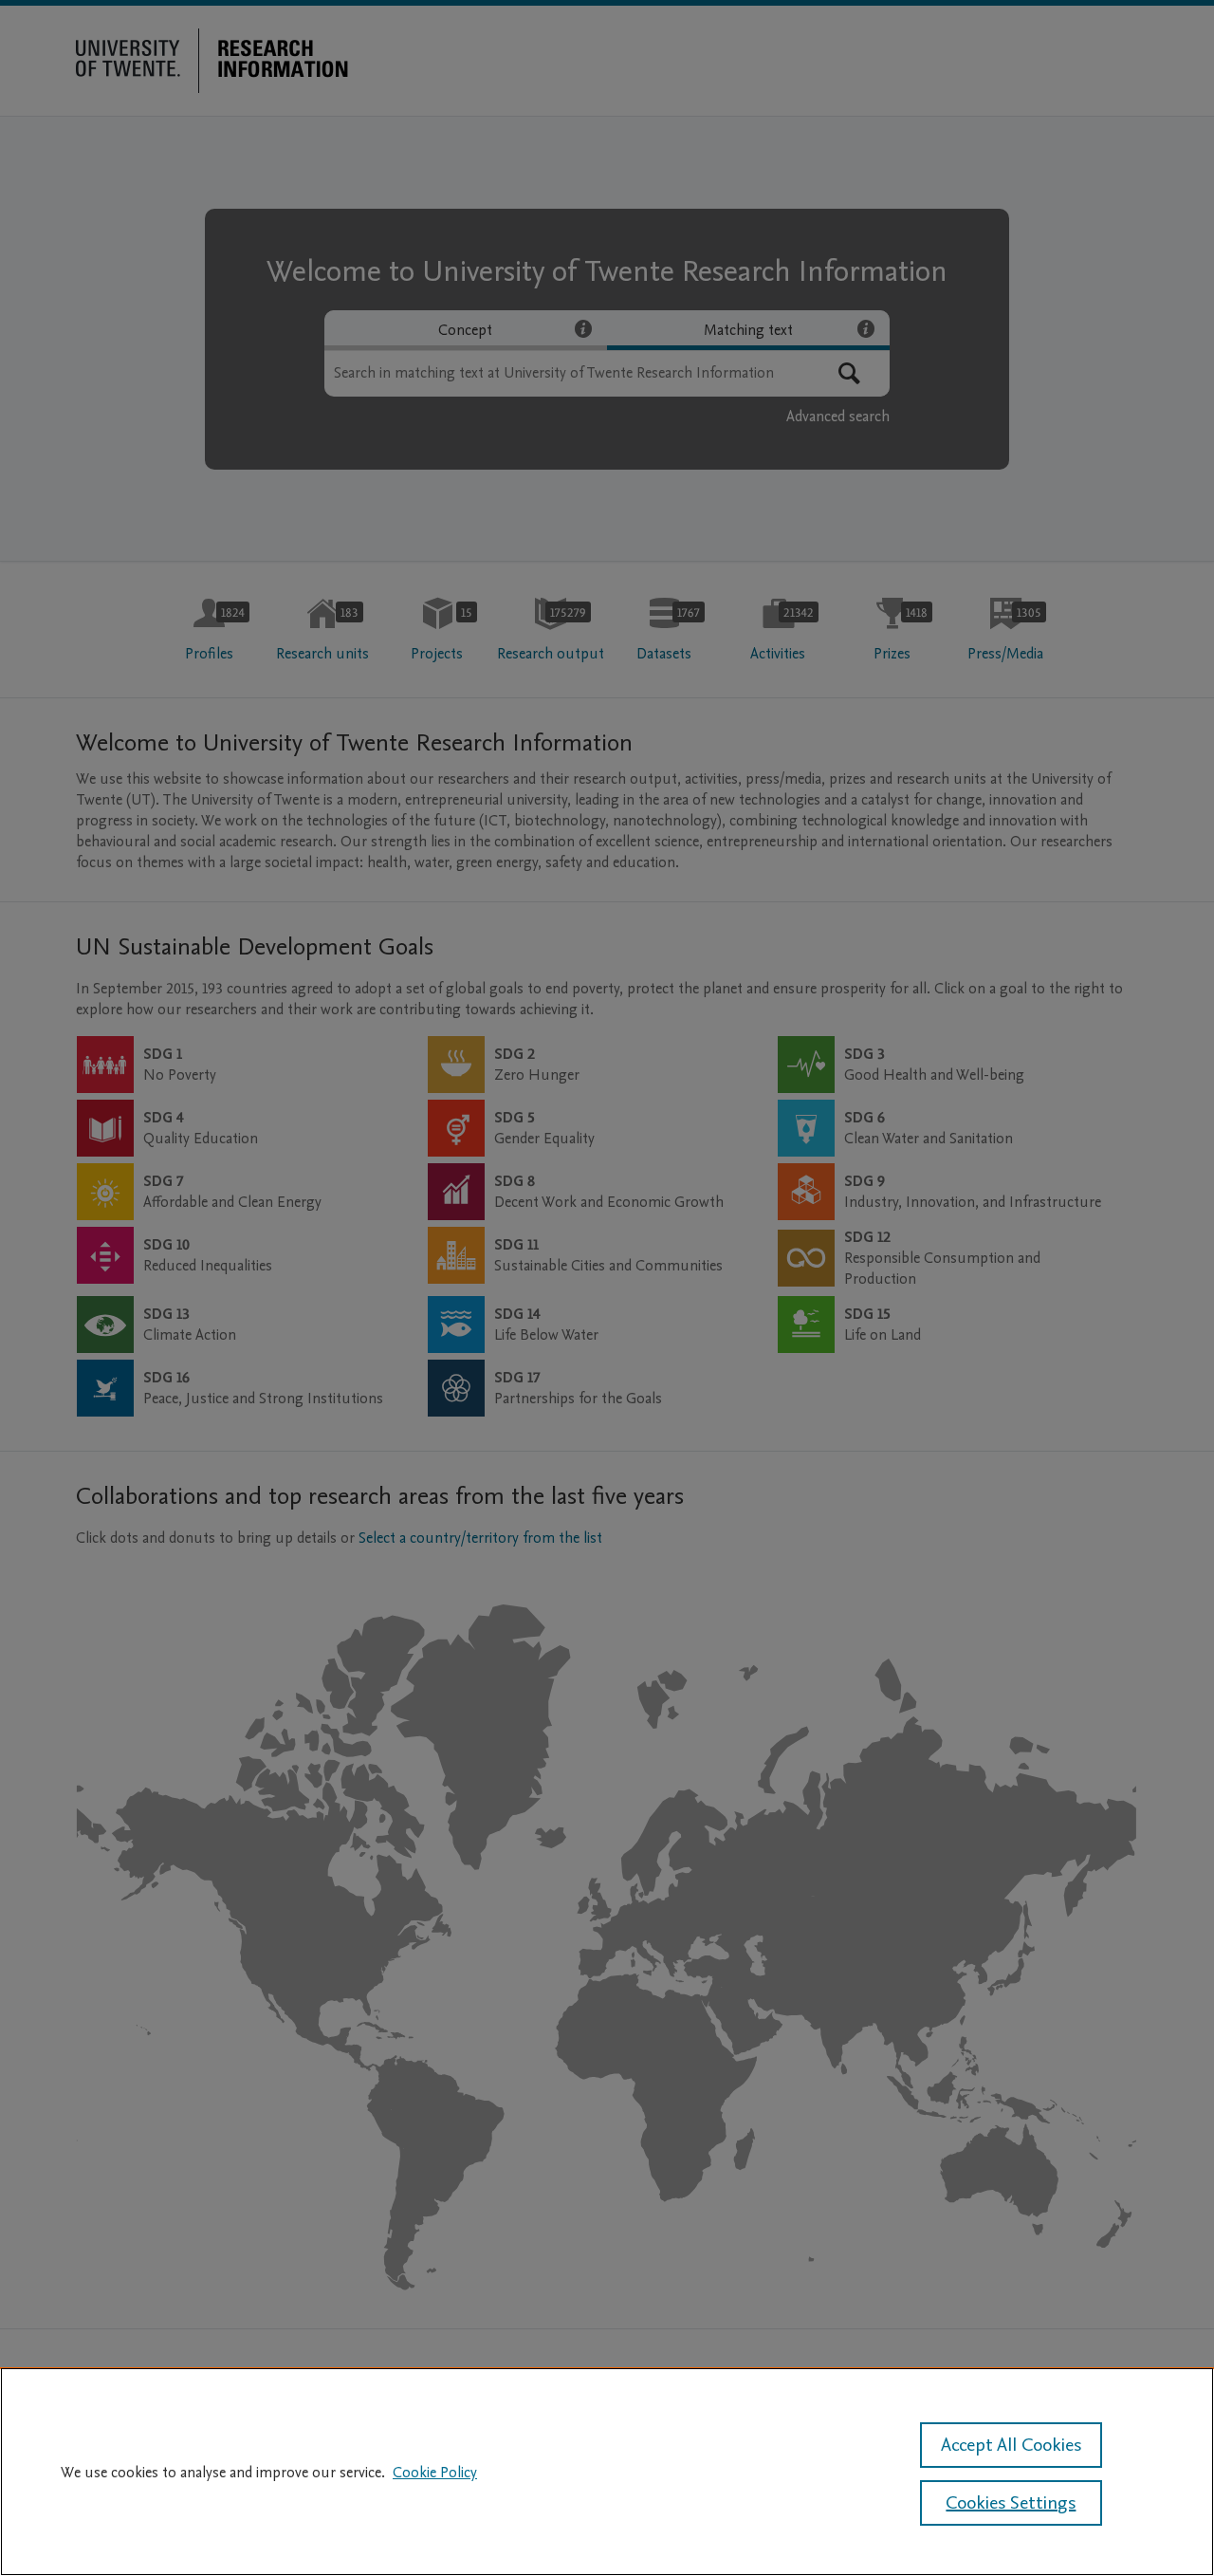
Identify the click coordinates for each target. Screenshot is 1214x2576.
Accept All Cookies (1011, 2445)
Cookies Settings (1011, 2503)
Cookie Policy (435, 2473)
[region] (607, 2472)
